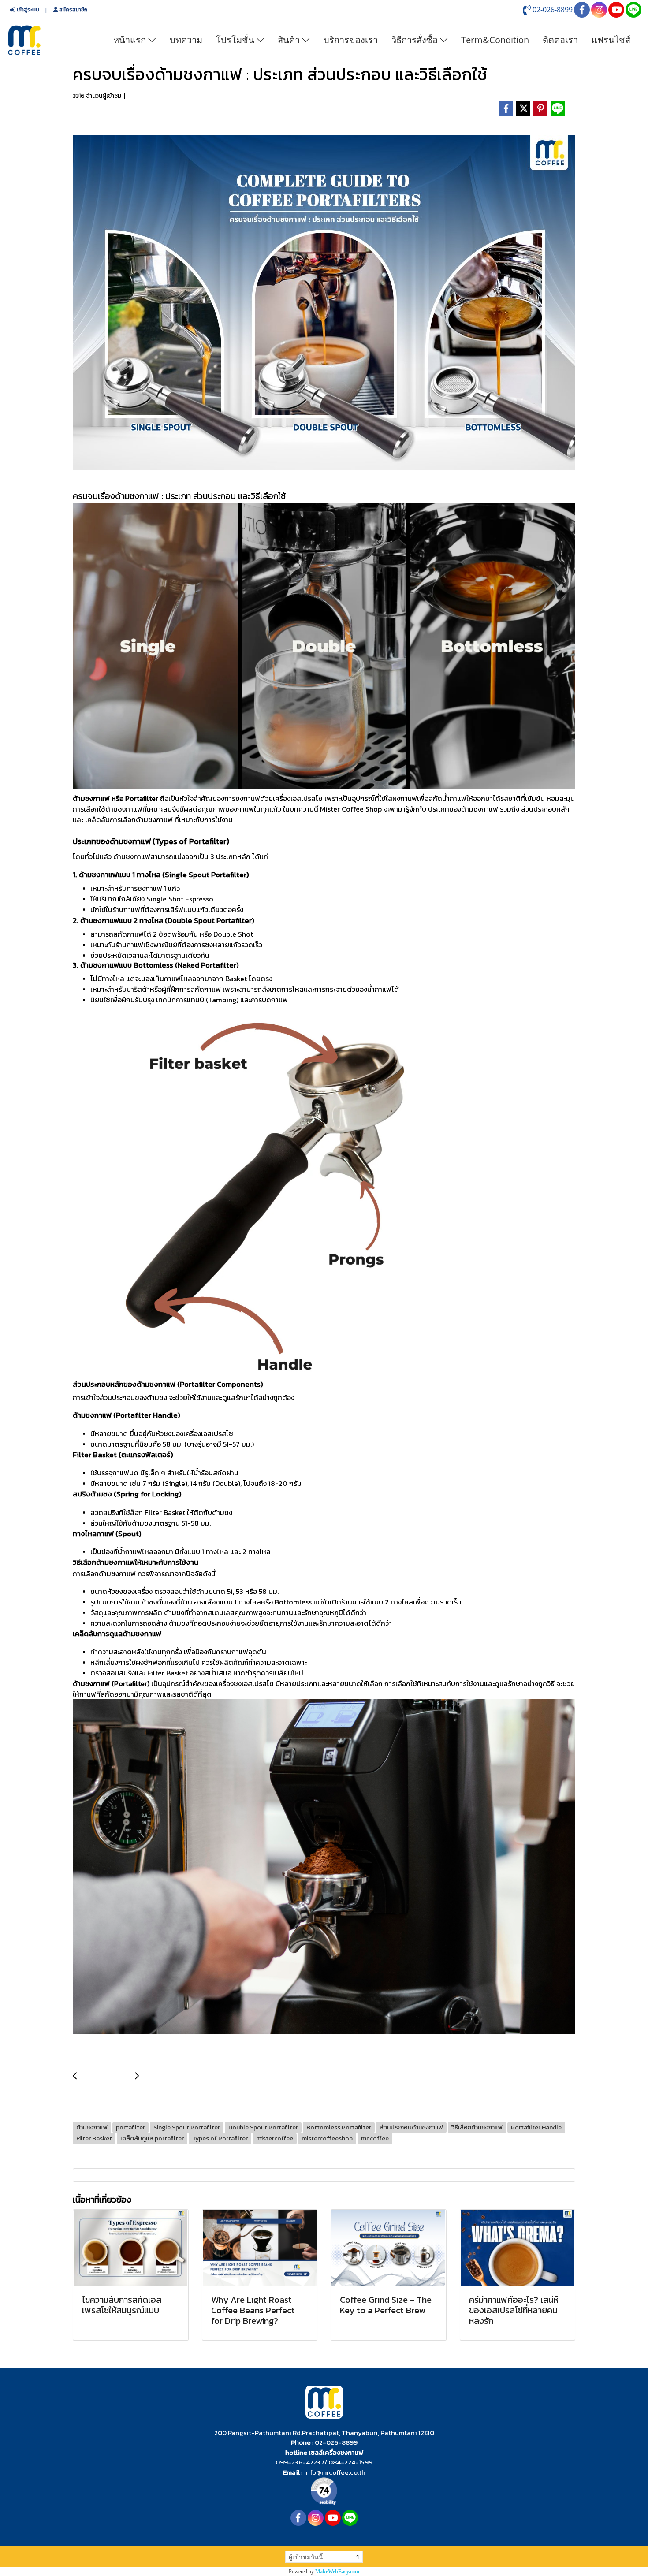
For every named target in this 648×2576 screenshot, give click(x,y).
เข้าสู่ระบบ (27, 10)
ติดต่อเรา (560, 40)
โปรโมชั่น (236, 40)
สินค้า (290, 40)
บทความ (186, 40)
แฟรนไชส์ (611, 40)
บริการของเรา (351, 40)
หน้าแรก (131, 40)
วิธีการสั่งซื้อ (416, 40)
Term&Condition (495, 40)
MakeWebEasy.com (337, 2572)
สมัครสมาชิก (73, 10)
